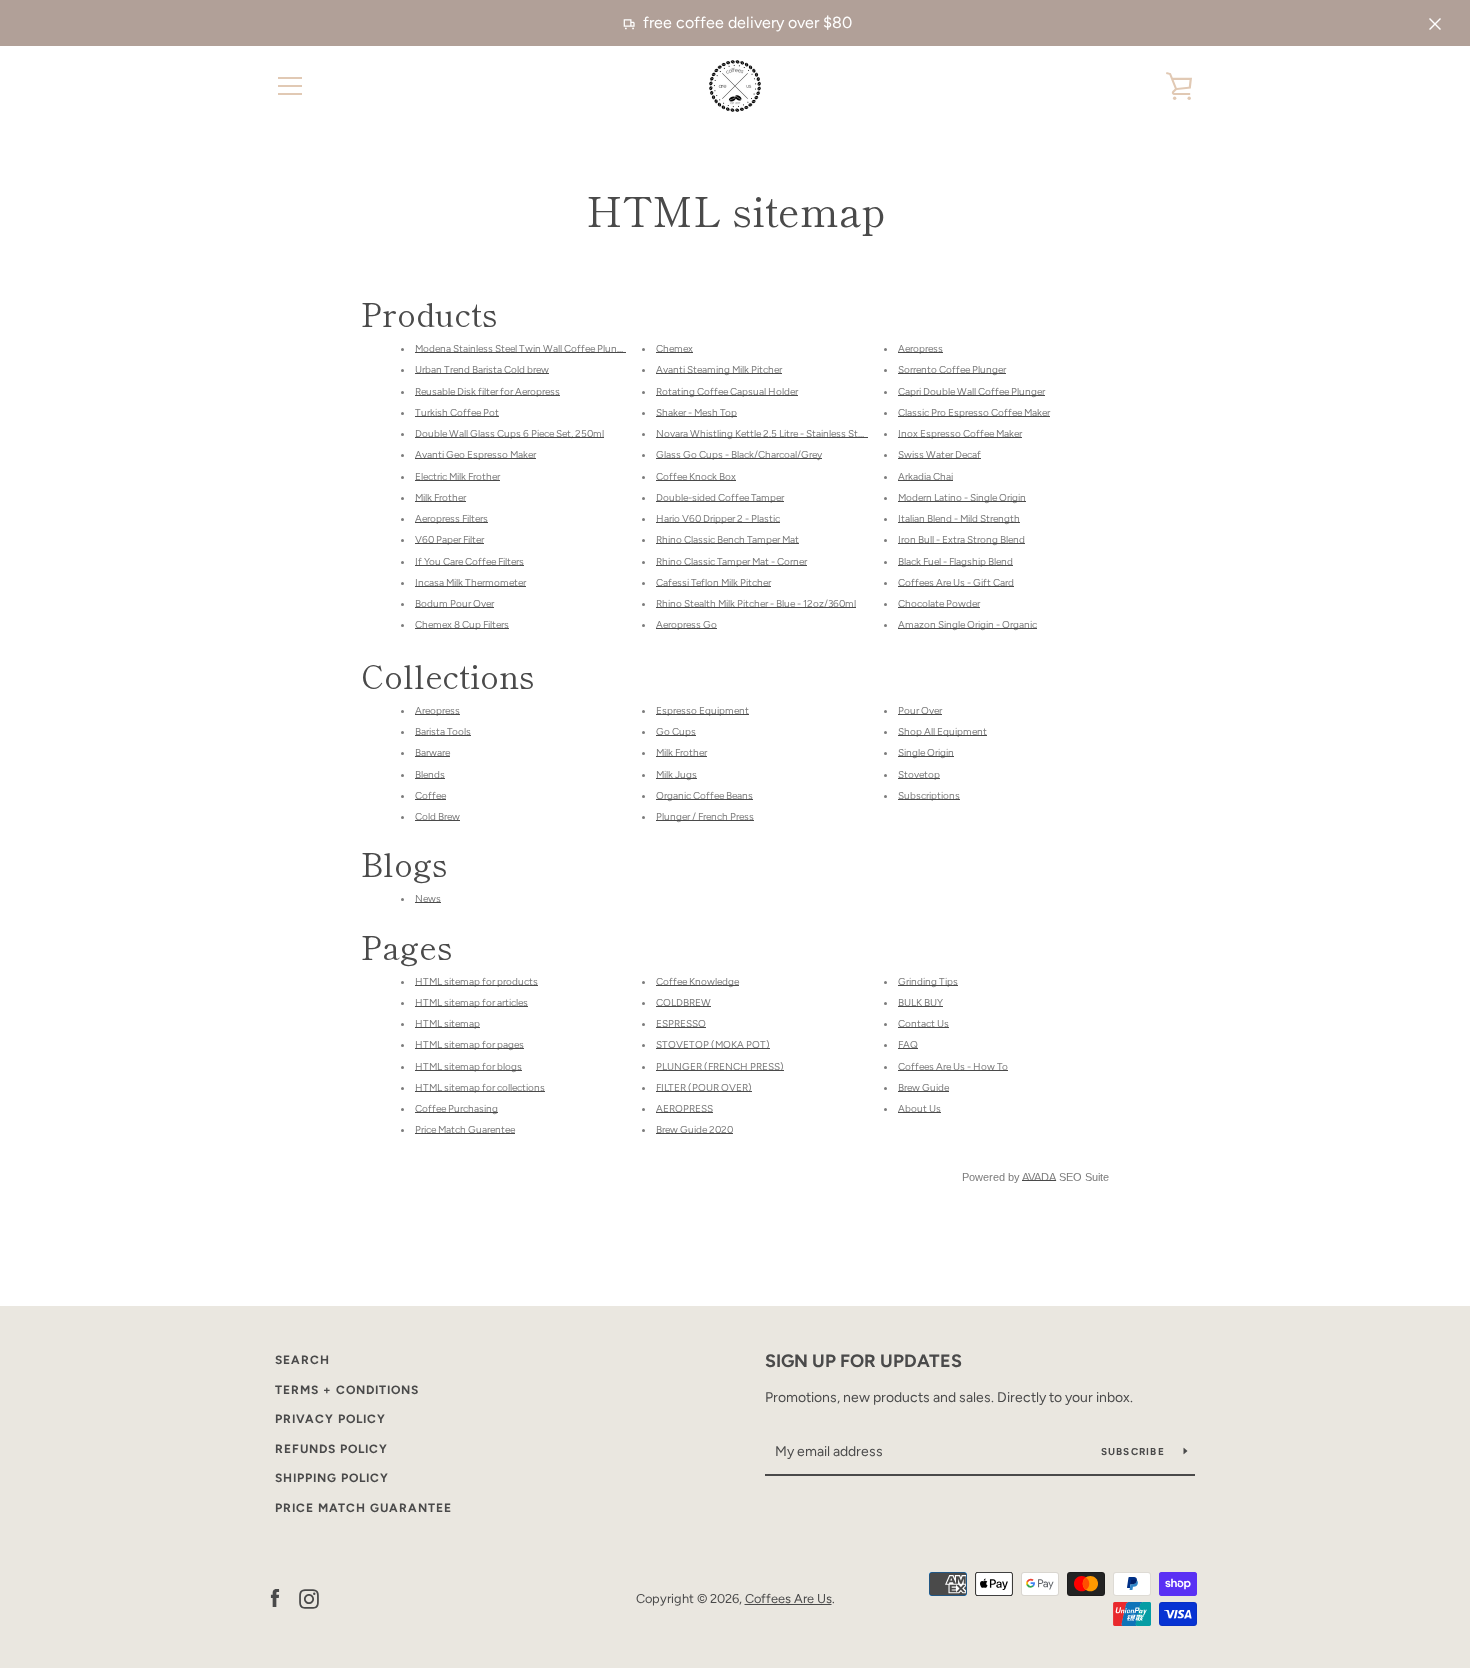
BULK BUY (920, 1002)
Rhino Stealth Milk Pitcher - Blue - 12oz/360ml (756, 603)
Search (302, 1360)
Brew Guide (923, 1087)
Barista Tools (443, 731)
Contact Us (923, 1023)
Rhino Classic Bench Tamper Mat (727, 539)
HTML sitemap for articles (471, 1002)
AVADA (1039, 1177)
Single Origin (926, 752)
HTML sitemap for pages (469, 1044)
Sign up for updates (863, 1361)
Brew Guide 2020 (694, 1129)
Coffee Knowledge (697, 981)
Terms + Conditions (347, 1390)
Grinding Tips (928, 981)
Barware (432, 752)
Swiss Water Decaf (939, 454)
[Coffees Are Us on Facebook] (275, 1597)
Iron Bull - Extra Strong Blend (961, 539)
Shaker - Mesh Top (696, 412)
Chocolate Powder (939, 603)
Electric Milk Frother (457, 476)
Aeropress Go (686, 624)
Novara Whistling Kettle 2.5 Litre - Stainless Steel (763, 433)
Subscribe (1135, 1451)
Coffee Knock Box (696, 476)
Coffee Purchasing (456, 1108)
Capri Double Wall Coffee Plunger (971, 391)
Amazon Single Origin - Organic (967, 624)
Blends (430, 774)
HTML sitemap (447, 1023)
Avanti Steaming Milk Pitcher (719, 369)
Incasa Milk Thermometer (470, 582)
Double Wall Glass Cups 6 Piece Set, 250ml (509, 433)
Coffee (430, 795)
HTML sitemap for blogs (468, 1066)
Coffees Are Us (788, 1598)
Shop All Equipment (942, 731)
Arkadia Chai (925, 476)
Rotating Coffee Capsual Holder (727, 391)
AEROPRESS (684, 1108)
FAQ (908, 1044)
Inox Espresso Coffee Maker (960, 433)
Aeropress (920, 348)
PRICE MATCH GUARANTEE (363, 1508)
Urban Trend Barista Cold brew (482, 369)
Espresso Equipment (702, 710)
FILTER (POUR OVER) (704, 1087)
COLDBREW (683, 1002)
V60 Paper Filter (449, 539)
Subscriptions (929, 795)
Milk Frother (440, 497)
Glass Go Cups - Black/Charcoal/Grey (739, 454)
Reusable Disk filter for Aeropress (487, 391)
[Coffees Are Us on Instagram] (309, 1597)
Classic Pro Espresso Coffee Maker (974, 412)
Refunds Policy (331, 1449)
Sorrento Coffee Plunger (952, 369)
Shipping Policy (332, 1478)
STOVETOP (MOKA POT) (713, 1044)
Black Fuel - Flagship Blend (955, 561)
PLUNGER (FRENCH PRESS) (720, 1066)
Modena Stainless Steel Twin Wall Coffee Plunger (523, 348)
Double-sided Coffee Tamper (720, 497)
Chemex (674, 348)
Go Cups (676, 731)
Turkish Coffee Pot (457, 412)
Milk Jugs (676, 774)
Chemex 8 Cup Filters (462, 624)
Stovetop (919, 774)
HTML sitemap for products (476, 981)
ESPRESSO (681, 1023)
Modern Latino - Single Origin (962, 497)
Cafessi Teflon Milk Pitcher (713, 582)
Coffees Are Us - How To (953, 1066)
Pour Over (920, 710)
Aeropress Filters (451, 518)
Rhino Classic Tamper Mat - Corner (731, 561)
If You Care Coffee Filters (469, 561)
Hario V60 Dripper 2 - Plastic (718, 518)
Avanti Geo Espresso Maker (475, 454)
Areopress (437, 710)
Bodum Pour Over (454, 603)
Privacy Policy (330, 1419)
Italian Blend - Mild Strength (959, 518)
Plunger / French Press (705, 816)
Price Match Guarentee (465, 1129)
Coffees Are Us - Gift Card (956, 582)
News (428, 898)
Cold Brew (437, 816)
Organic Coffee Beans (704, 795)
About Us (919, 1108)
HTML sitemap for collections (480, 1087)
